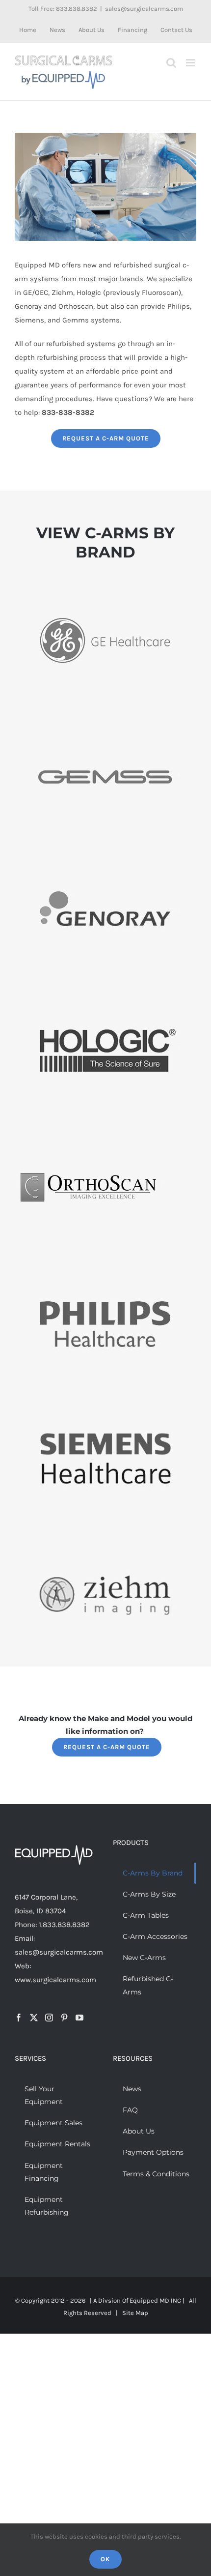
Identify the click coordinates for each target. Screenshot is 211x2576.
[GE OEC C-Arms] (105, 584)
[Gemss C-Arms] (105, 721)
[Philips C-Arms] (105, 1267)
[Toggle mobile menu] (191, 63)
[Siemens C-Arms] (105, 1404)
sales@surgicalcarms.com (144, 9)
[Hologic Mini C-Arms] (105, 994)
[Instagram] (49, 2018)
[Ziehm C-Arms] (105, 1541)
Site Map (135, 2313)
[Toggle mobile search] (171, 63)
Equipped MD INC (155, 2300)
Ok (105, 2559)
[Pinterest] (64, 2018)
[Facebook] (19, 2018)
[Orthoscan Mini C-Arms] (88, 1131)
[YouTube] (79, 2018)
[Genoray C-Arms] (105, 857)
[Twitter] (34, 2018)
